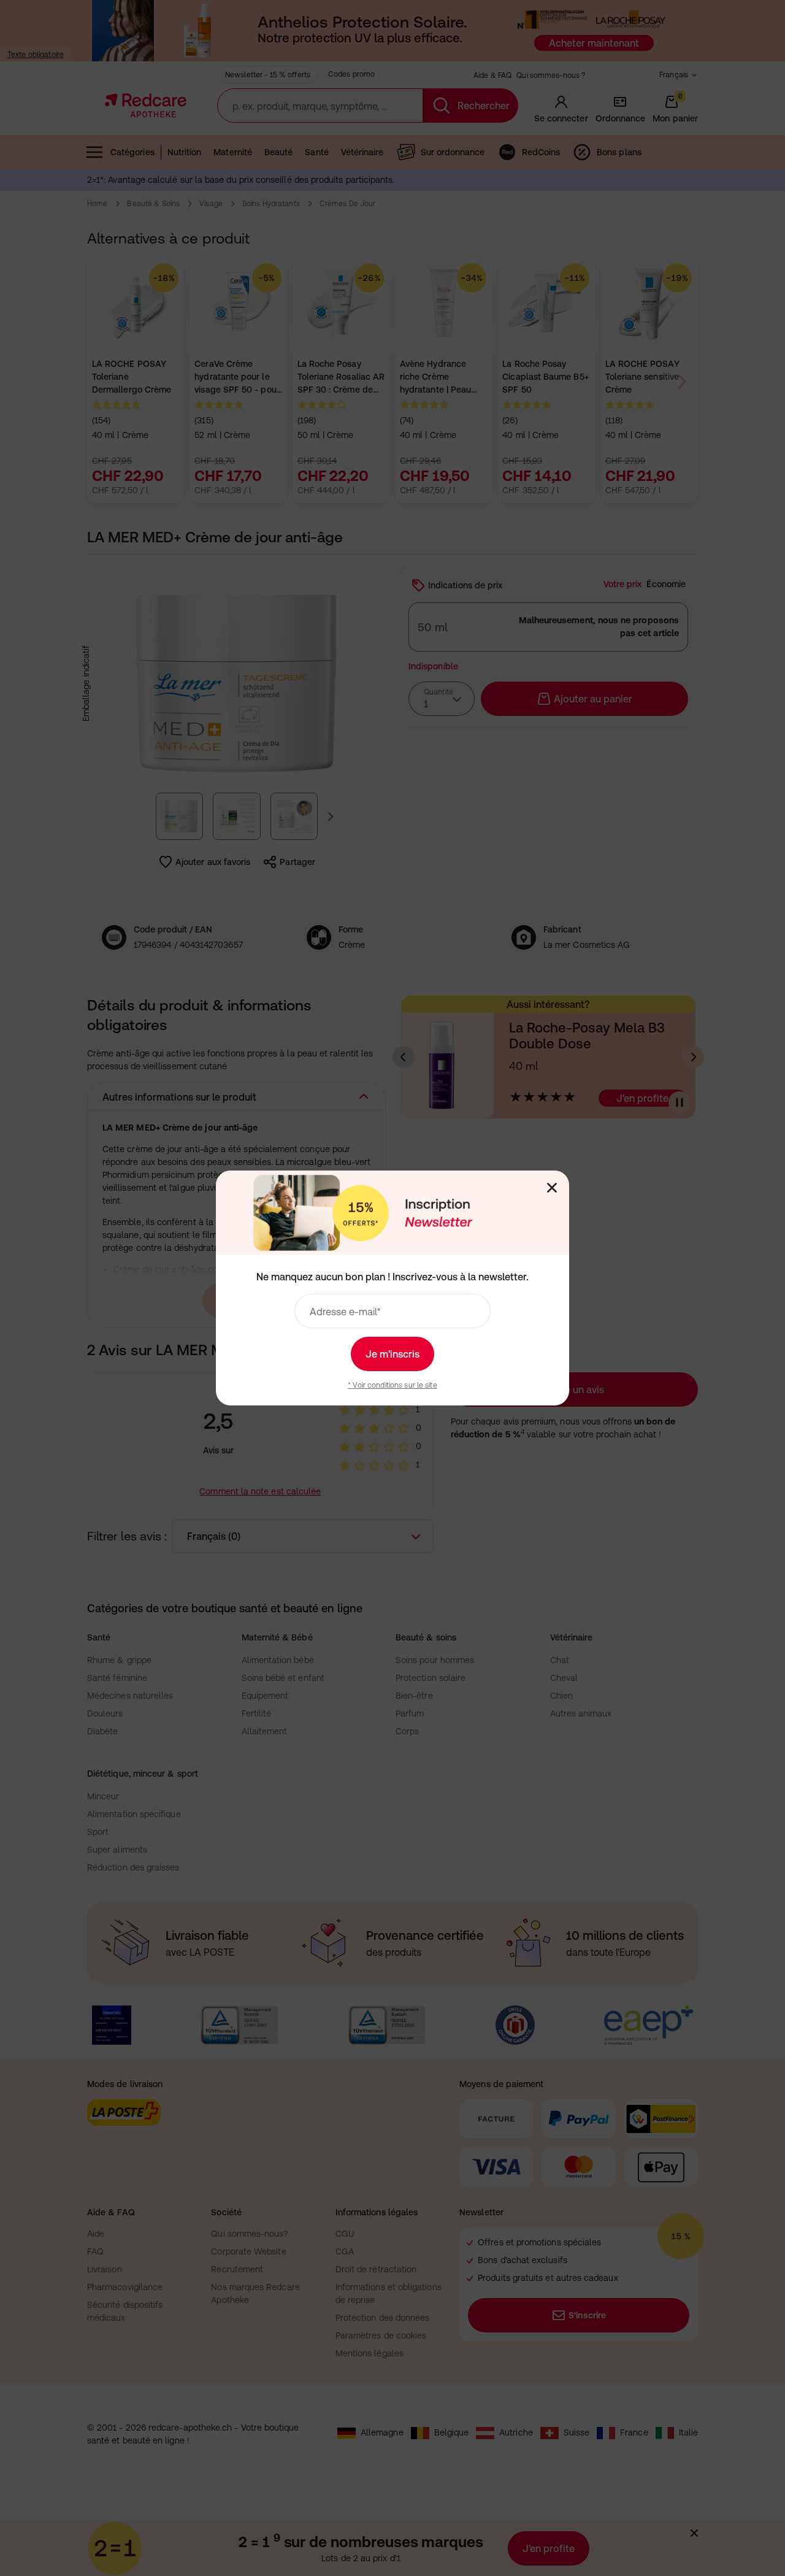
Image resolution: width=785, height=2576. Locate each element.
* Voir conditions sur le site (392, 1385)
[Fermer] (552, 1188)
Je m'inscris (392, 1354)
